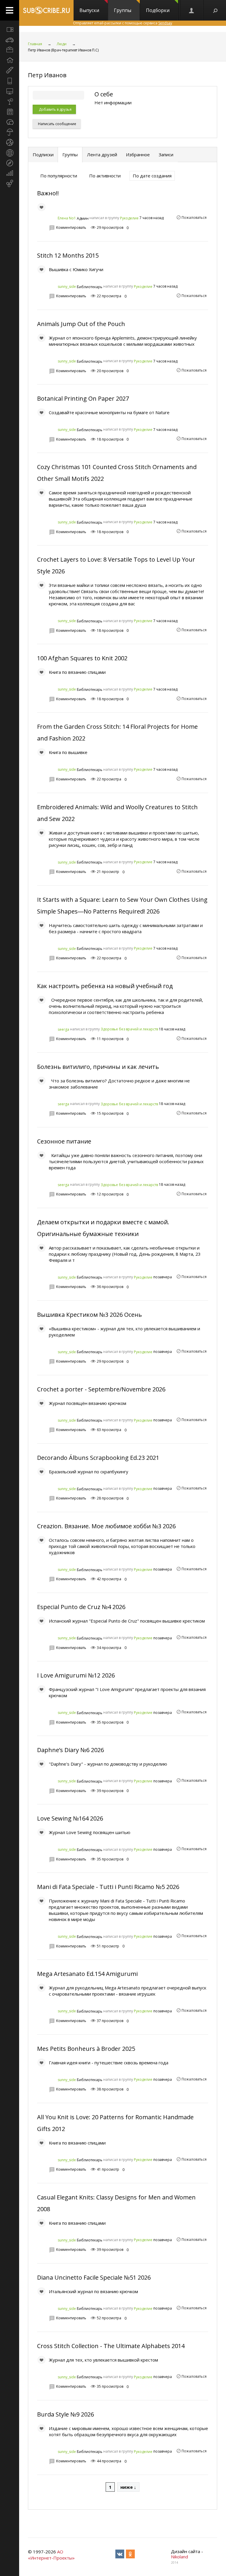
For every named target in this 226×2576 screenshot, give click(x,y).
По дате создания (152, 176)
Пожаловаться (194, 218)
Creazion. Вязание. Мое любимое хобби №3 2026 (106, 1526)
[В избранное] (41, 207)
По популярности (59, 176)
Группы (123, 10)
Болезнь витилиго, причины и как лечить (98, 1067)
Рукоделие (129, 218)
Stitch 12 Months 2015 (68, 255)
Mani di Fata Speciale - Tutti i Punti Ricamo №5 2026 (108, 1887)
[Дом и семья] (10, 60)
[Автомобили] (10, 40)
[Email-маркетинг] (10, 184)
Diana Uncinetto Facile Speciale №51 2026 (94, 2277)
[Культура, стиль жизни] (10, 101)
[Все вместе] (10, 29)
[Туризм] (10, 163)
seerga (63, 1029)
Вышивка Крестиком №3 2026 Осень (89, 1315)
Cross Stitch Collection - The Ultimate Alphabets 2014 (111, 2346)
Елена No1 (67, 218)
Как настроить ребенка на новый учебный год (105, 986)
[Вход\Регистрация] (192, 10)
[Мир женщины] (10, 70)
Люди (62, 44)
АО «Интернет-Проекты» (51, 2555)
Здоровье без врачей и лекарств (129, 1029)
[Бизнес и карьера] (10, 50)
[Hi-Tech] (10, 81)
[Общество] (10, 122)
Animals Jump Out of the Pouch (81, 324)
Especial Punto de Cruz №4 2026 (81, 1607)
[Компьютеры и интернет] (10, 91)
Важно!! (48, 193)
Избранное (138, 155)
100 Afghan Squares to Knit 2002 (82, 658)
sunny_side (67, 287)
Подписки (43, 155)
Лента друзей (102, 155)
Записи (166, 155)
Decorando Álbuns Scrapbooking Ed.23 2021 (98, 1458)
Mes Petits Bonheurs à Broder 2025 (86, 2049)
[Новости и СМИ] (10, 112)
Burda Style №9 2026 (65, 2414)
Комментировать (71, 227)
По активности (105, 176)
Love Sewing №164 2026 (70, 1818)
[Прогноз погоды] (10, 132)
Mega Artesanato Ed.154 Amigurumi (87, 1974)
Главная (35, 44)
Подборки (158, 10)
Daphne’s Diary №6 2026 (70, 1750)
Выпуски (89, 10)
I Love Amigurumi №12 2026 (76, 1675)
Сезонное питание (64, 1141)
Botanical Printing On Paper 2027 (83, 398)
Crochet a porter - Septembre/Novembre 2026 (101, 1389)
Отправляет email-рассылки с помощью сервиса (123, 23)
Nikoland (180, 2557)
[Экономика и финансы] (10, 173)
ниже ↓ (128, 2487)
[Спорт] (10, 142)
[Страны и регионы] (10, 153)
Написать (57, 124)
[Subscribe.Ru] (46, 10)
